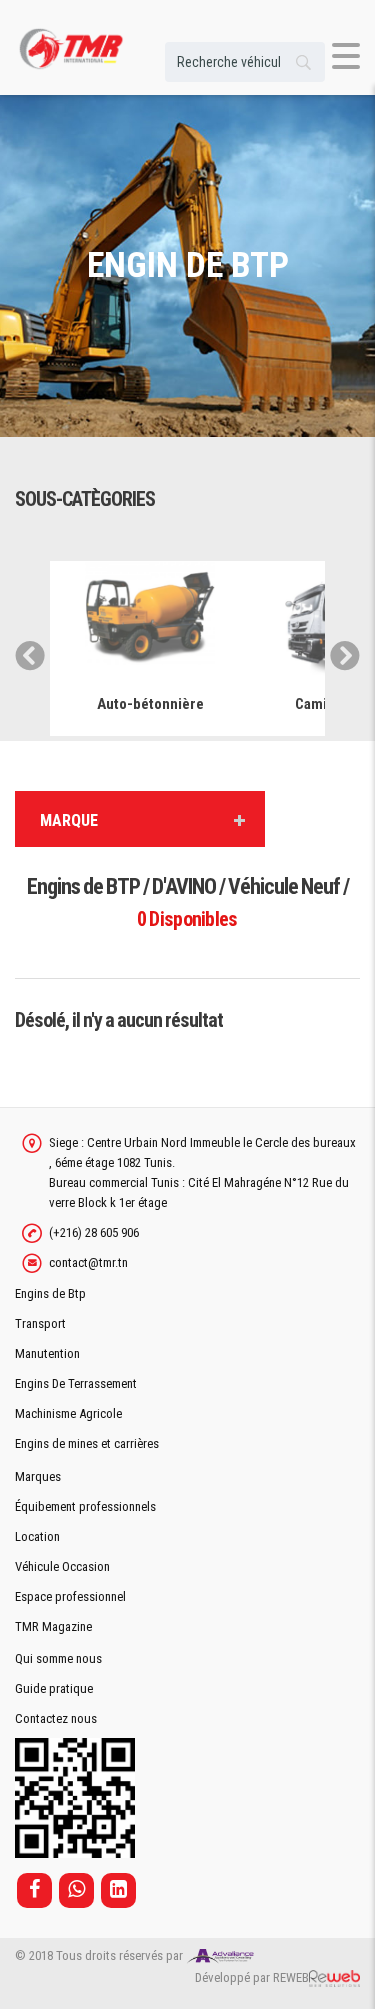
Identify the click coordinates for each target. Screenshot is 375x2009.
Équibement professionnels (85, 1506)
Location (37, 1536)
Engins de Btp (50, 1293)
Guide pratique (54, 1688)
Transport (40, 1323)
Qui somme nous (58, 1658)
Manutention (47, 1353)
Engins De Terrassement (76, 1383)
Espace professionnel (70, 1596)
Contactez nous (56, 1718)
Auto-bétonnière (150, 704)
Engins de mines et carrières (87, 1443)
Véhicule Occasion (62, 1566)
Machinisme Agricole (68, 1413)
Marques (38, 1476)
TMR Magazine (53, 1626)
